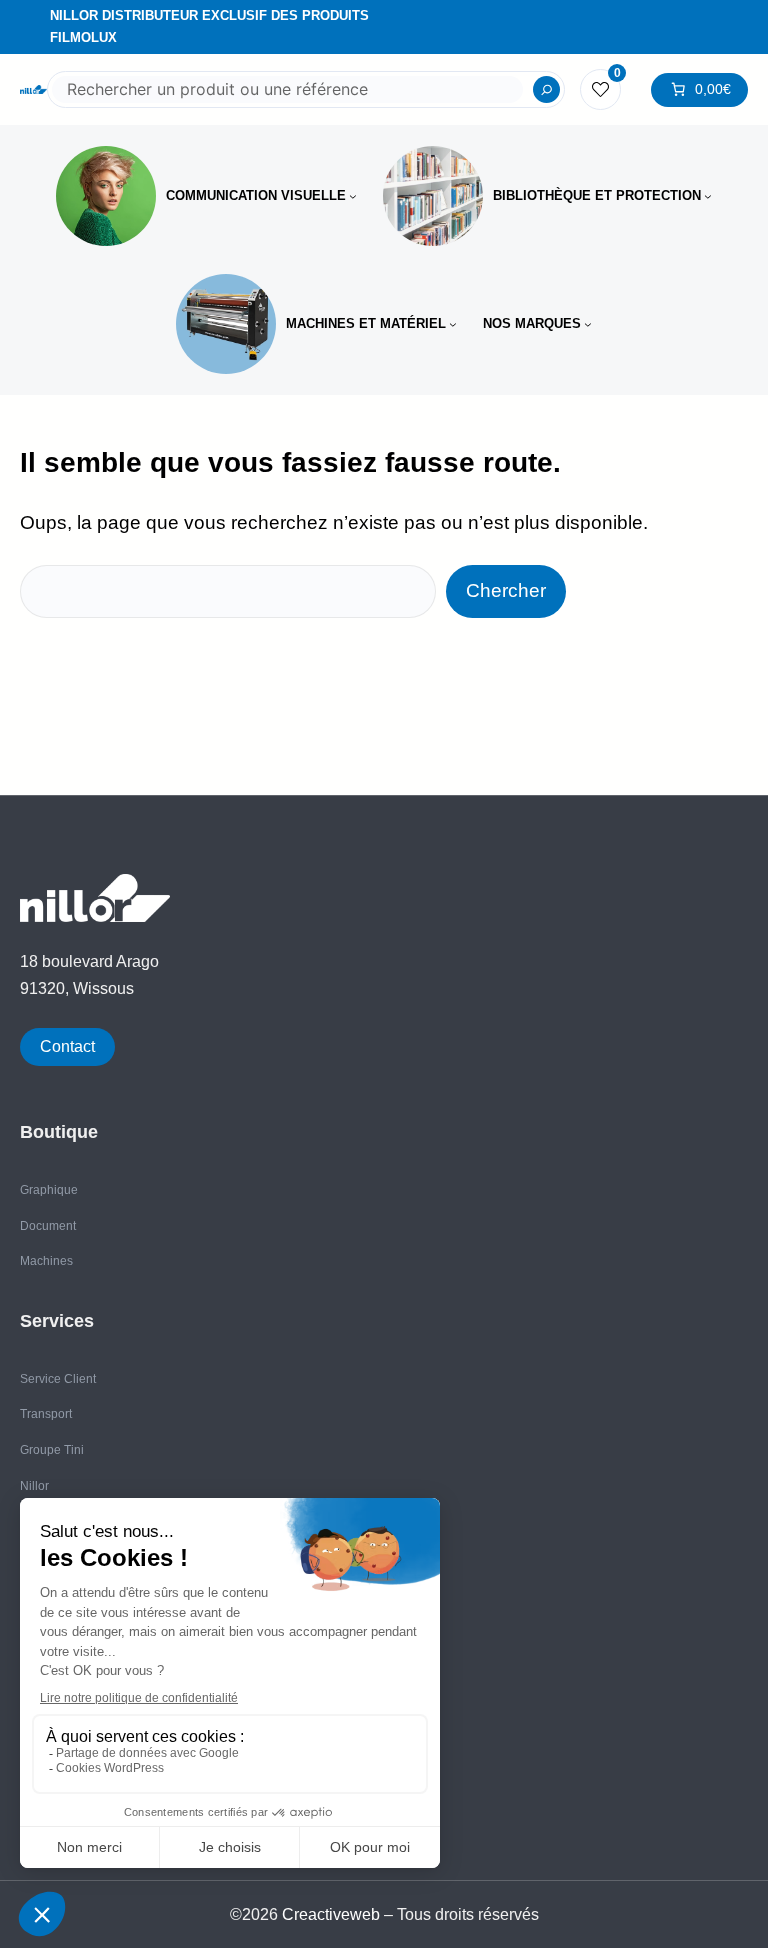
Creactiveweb (331, 1914)
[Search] (547, 90)
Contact (67, 1046)
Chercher (506, 590)
